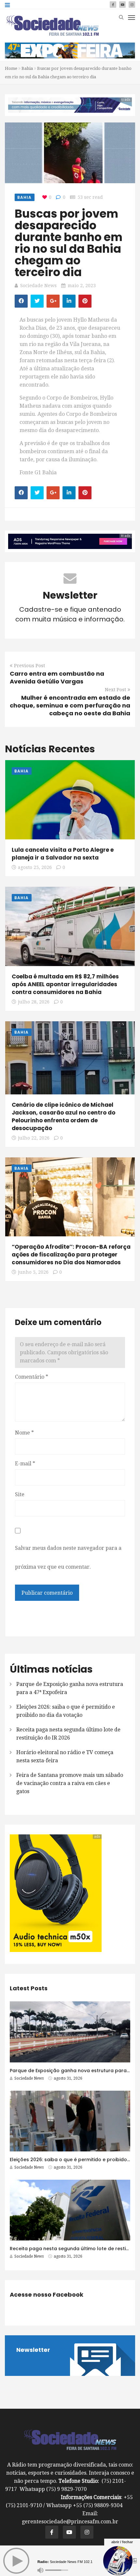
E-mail (25, 1464)
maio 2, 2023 (82, 286)
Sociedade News (38, 286)
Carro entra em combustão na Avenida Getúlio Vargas (57, 677)
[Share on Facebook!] (21, 301)
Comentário (32, 1377)
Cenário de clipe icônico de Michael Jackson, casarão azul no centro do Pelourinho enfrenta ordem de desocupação (63, 1116)
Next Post (115, 690)
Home (11, 68)
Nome (24, 1433)
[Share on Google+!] (53, 301)
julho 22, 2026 (34, 1138)
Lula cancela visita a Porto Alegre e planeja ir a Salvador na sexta (63, 854)
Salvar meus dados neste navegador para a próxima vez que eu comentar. (68, 1557)
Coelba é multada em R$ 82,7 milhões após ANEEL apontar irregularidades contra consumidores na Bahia (65, 984)
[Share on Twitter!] (37, 301)
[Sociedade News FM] (52, 25)
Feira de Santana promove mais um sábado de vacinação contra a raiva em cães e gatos (70, 1783)
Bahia (27, 68)
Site (20, 1494)
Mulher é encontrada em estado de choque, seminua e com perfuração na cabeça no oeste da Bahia (70, 705)
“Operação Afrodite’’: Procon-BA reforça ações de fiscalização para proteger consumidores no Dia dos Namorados (71, 1255)
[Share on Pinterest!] (85, 301)
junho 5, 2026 (33, 1272)
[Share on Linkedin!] (69, 301)
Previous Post (29, 666)
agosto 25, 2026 (35, 867)
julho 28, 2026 (34, 1002)
